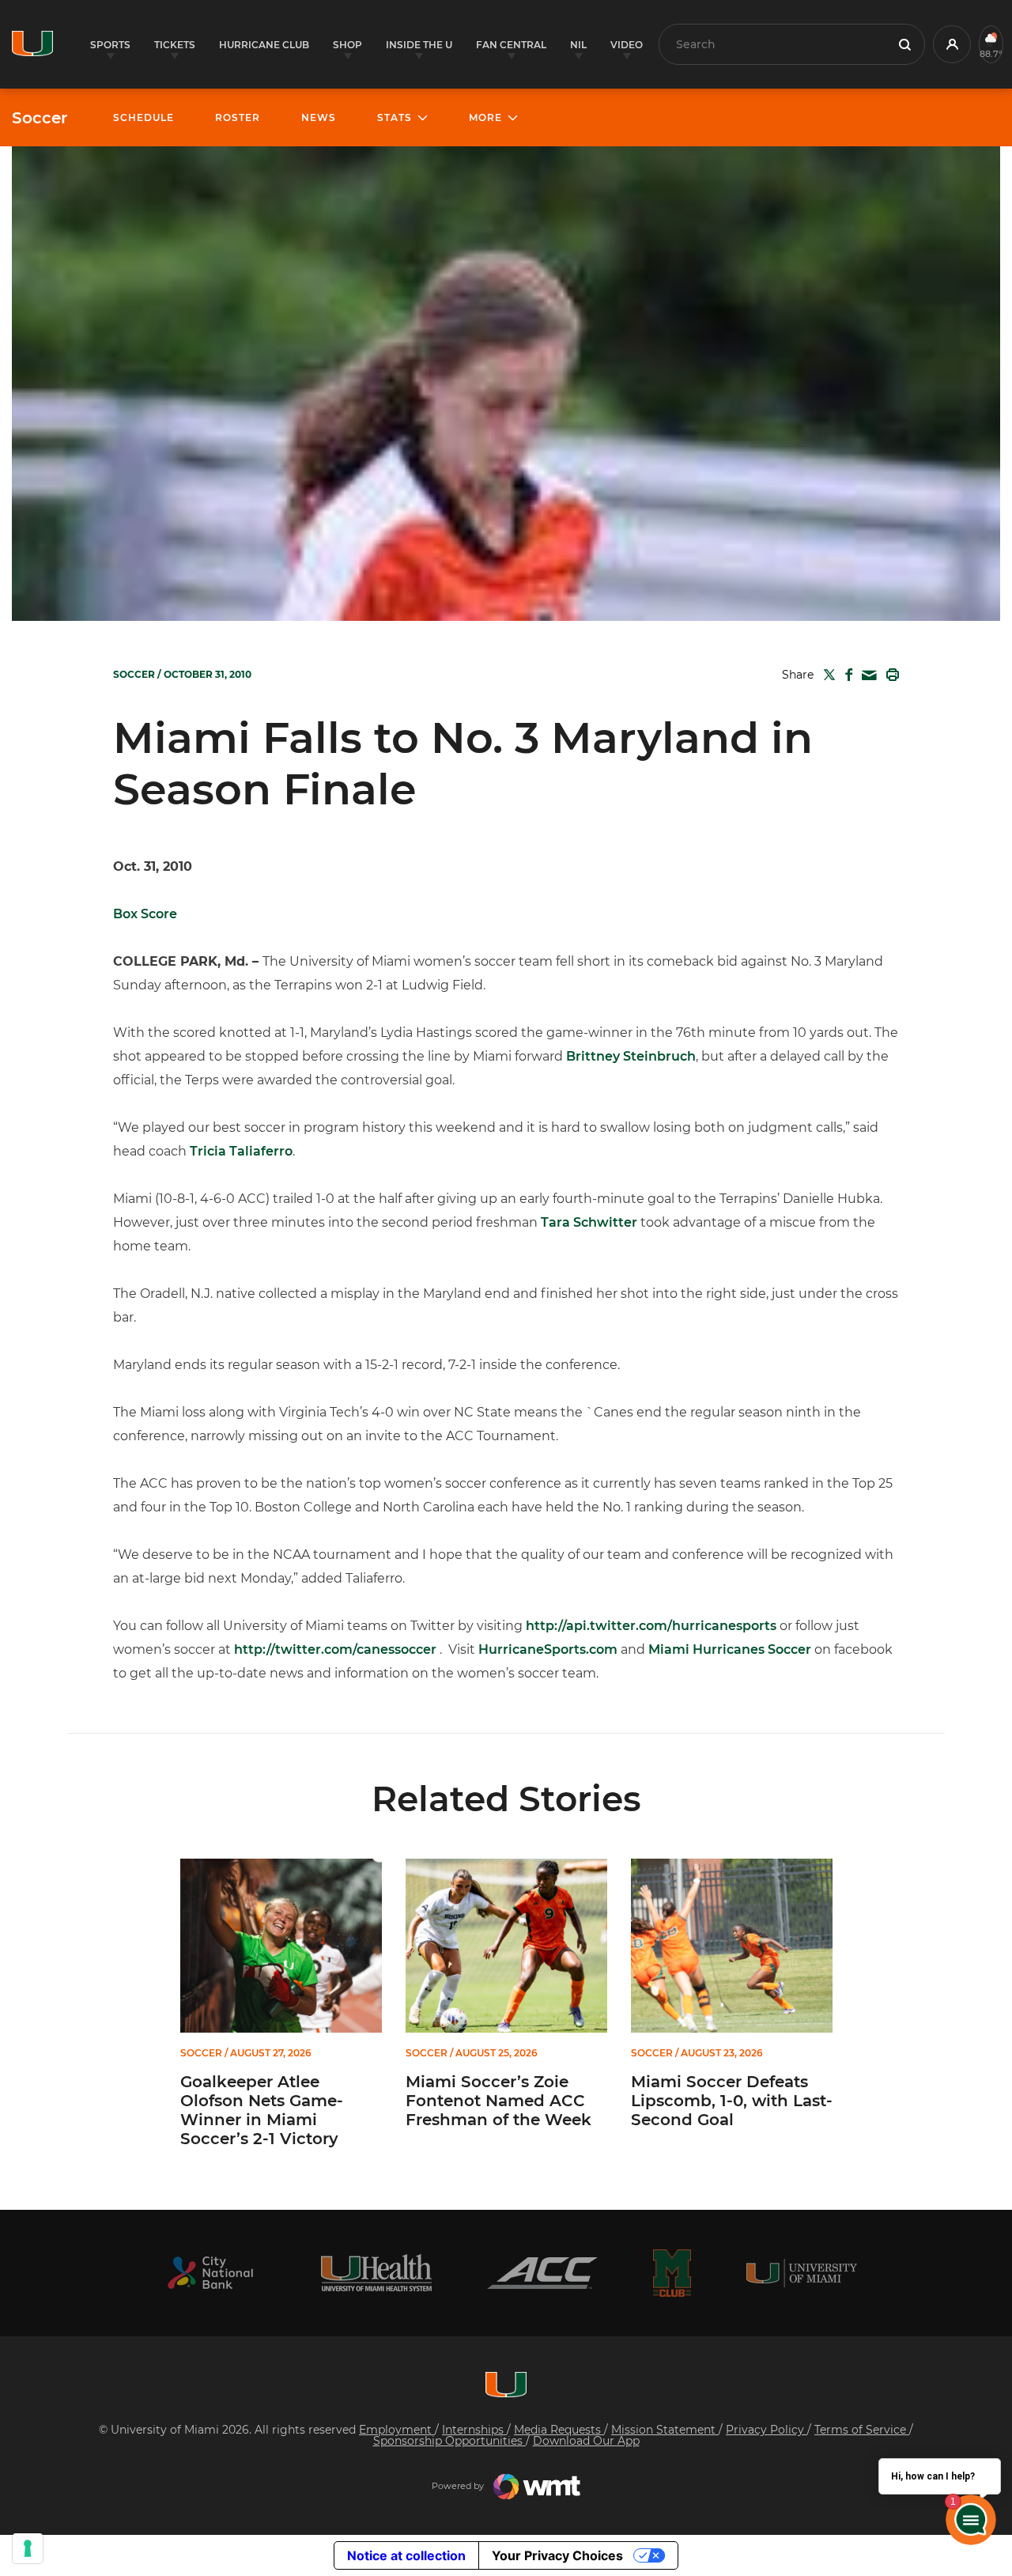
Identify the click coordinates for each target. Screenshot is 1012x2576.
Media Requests (559, 2430)
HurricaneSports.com (548, 1649)
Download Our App (586, 2441)
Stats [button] (395, 117)
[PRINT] (889, 675)
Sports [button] (110, 45)
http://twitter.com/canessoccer (335, 1649)
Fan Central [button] (511, 45)
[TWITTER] (826, 675)
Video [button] (627, 45)
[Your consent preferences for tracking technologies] (28, 2548)
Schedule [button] (143, 117)
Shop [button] (347, 45)
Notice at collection (406, 2555)
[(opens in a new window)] (210, 2273)
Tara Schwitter (589, 1222)
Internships (474, 2430)
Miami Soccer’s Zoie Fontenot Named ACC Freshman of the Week (498, 2101)
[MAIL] (866, 676)
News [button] (319, 117)
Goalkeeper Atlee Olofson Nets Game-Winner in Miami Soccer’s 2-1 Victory (262, 2110)
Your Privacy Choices (557, 2555)
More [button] (485, 117)
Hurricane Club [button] (264, 45)
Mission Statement (665, 2430)
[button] (952, 44)
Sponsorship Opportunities (449, 2441)
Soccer (40, 118)
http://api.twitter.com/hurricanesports (651, 1626)
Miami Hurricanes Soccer (730, 1649)
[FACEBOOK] (846, 675)
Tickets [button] (175, 45)
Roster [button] (238, 117)
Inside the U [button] (419, 45)
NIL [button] (578, 45)
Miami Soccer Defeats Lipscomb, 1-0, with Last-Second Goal (732, 2101)
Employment (397, 2430)
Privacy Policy (767, 2430)
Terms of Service (862, 2430)
